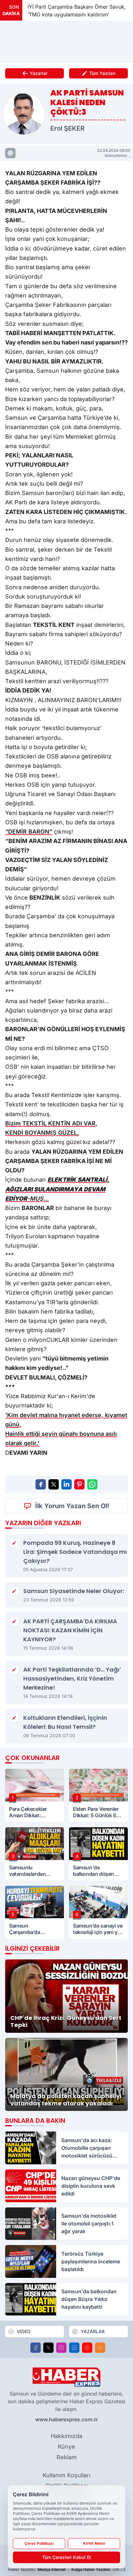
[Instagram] (61, 2348)
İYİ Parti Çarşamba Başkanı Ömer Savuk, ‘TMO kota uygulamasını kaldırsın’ (68, 11)
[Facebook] (36, 2348)
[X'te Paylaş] (54, 1484)
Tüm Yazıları (102, 73)
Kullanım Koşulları (66, 2475)
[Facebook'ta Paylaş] (41, 1484)
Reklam (67, 2457)
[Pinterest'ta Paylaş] (79, 1484)
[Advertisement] (66, 42)
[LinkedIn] (74, 2348)
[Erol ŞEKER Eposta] (10, 153)
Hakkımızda (66, 2436)
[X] (48, 2348)
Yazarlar (39, 73)
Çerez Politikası (39, 2543)
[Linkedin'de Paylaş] (66, 1484)
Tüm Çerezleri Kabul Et (66, 2557)
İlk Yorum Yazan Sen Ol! (72, 1506)
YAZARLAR (93, 2331)
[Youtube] (87, 2348)
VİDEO (24, 2331)
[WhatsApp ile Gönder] (92, 1484)
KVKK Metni (94, 2543)
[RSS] (100, 2348)
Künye (66, 2447)
